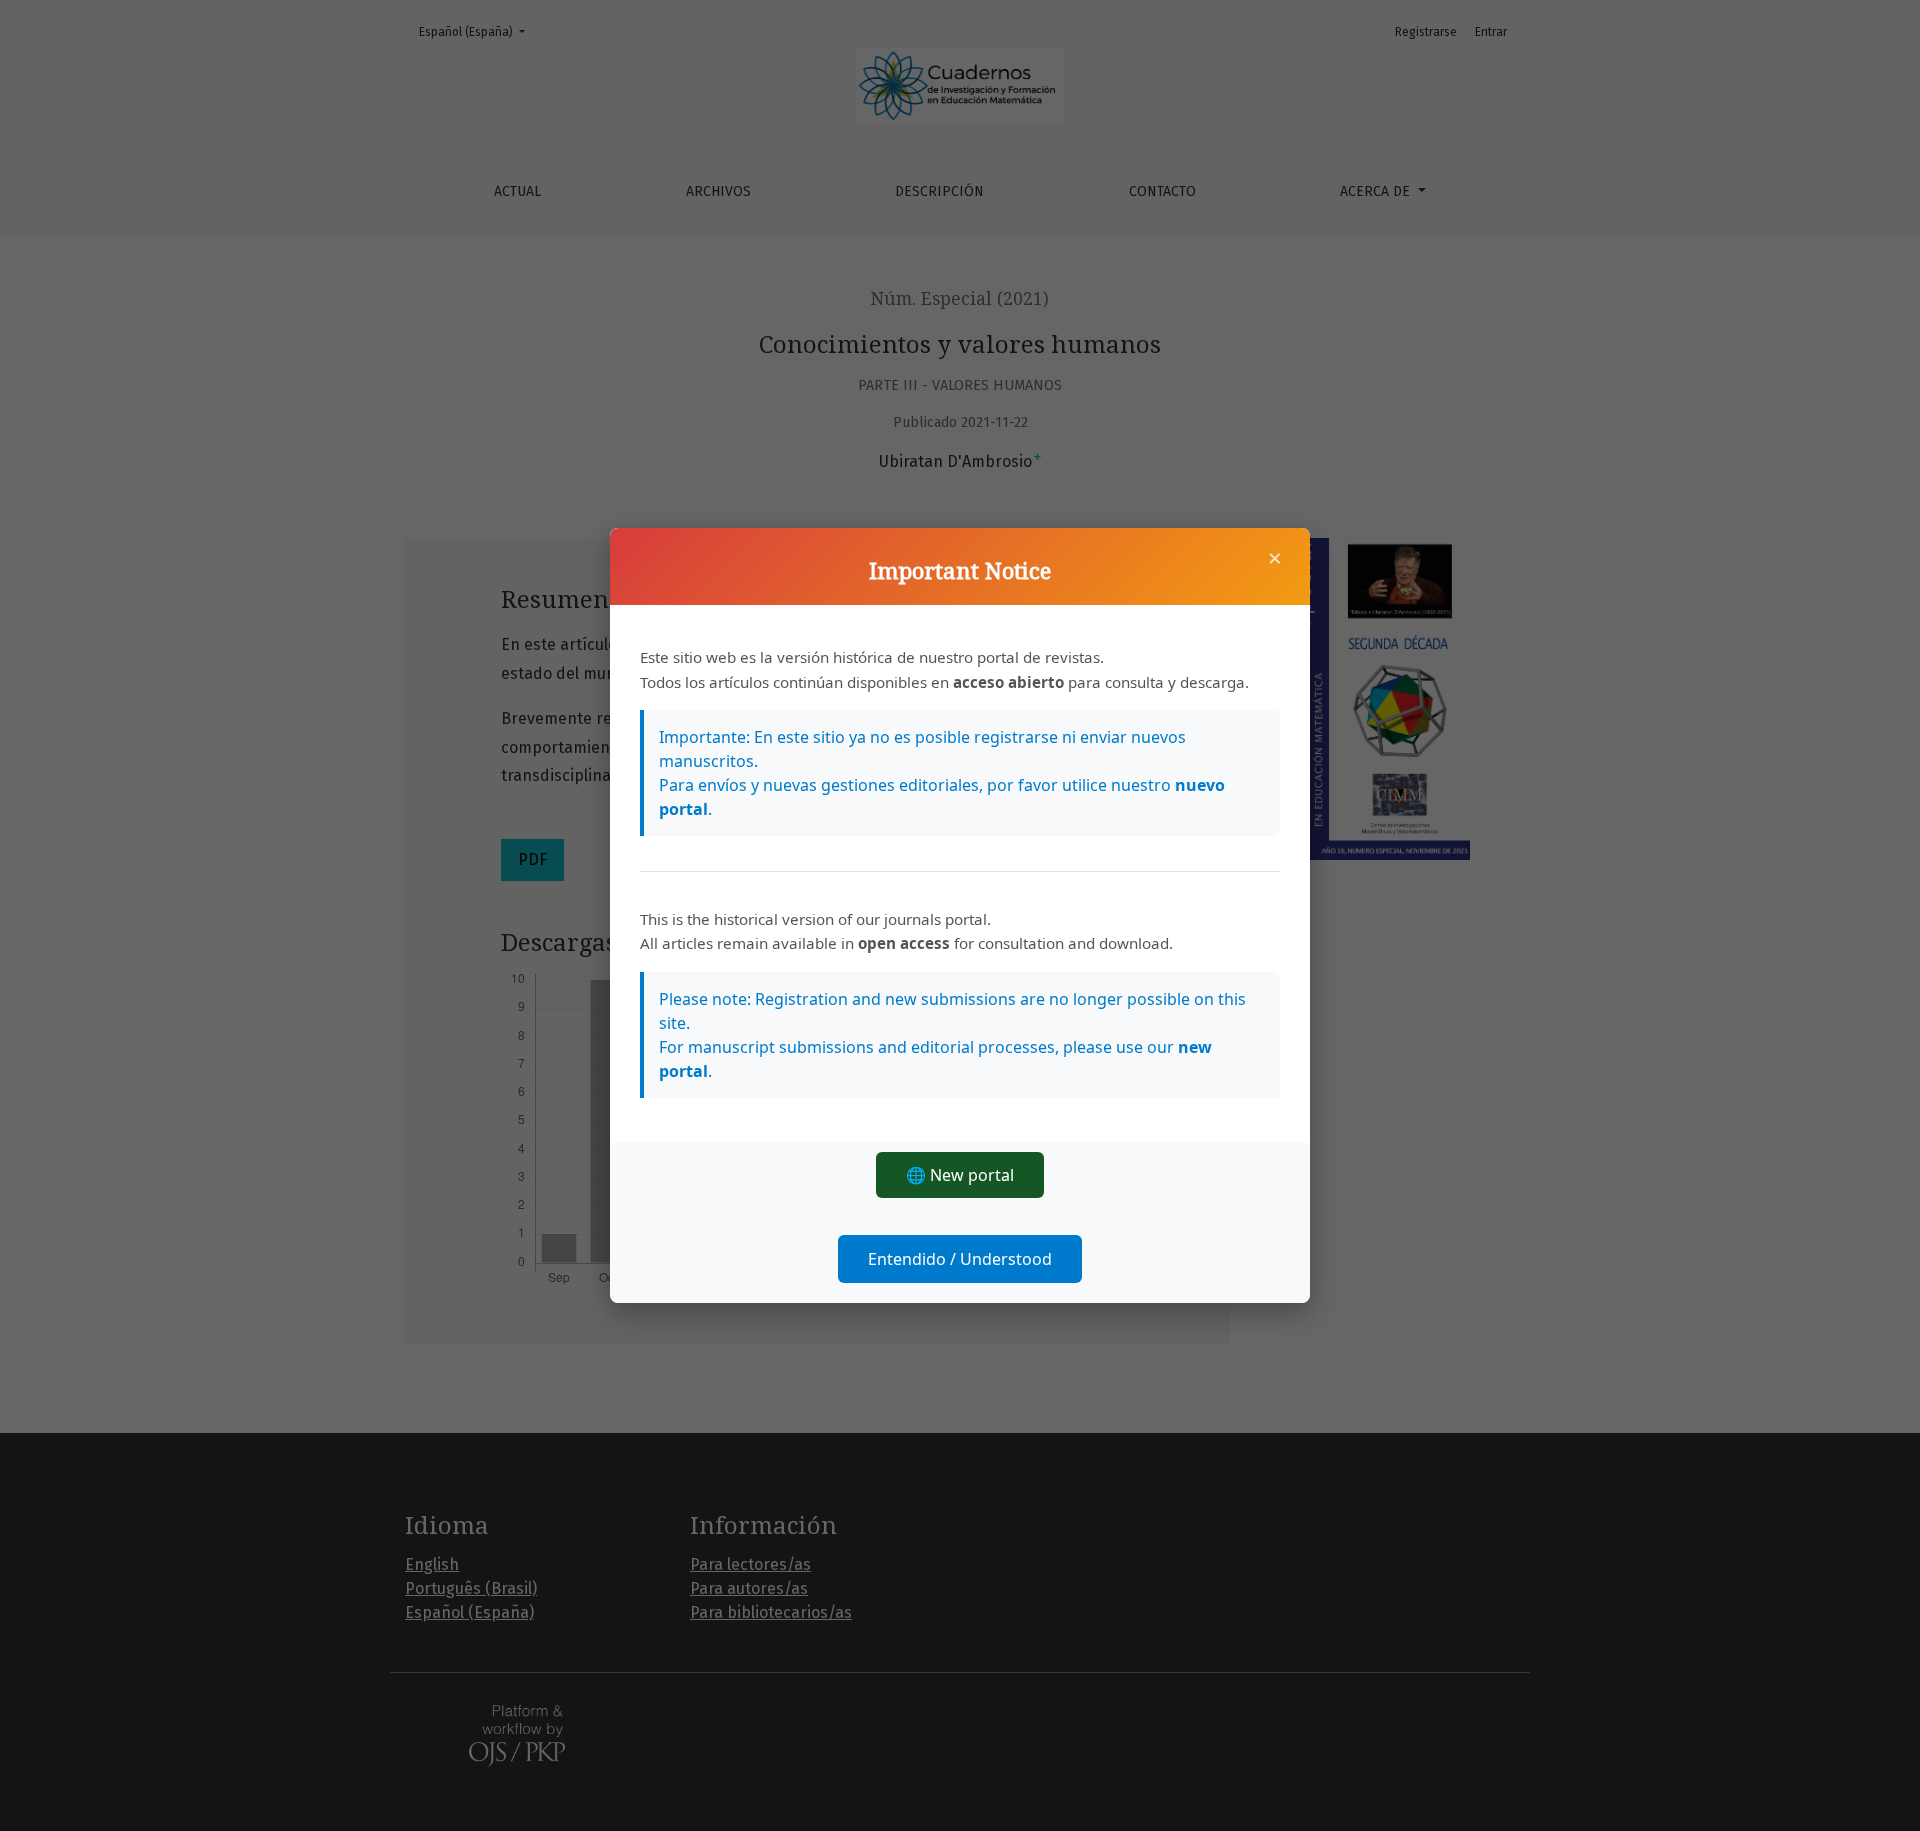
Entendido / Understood (960, 1259)
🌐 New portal (960, 1175)
